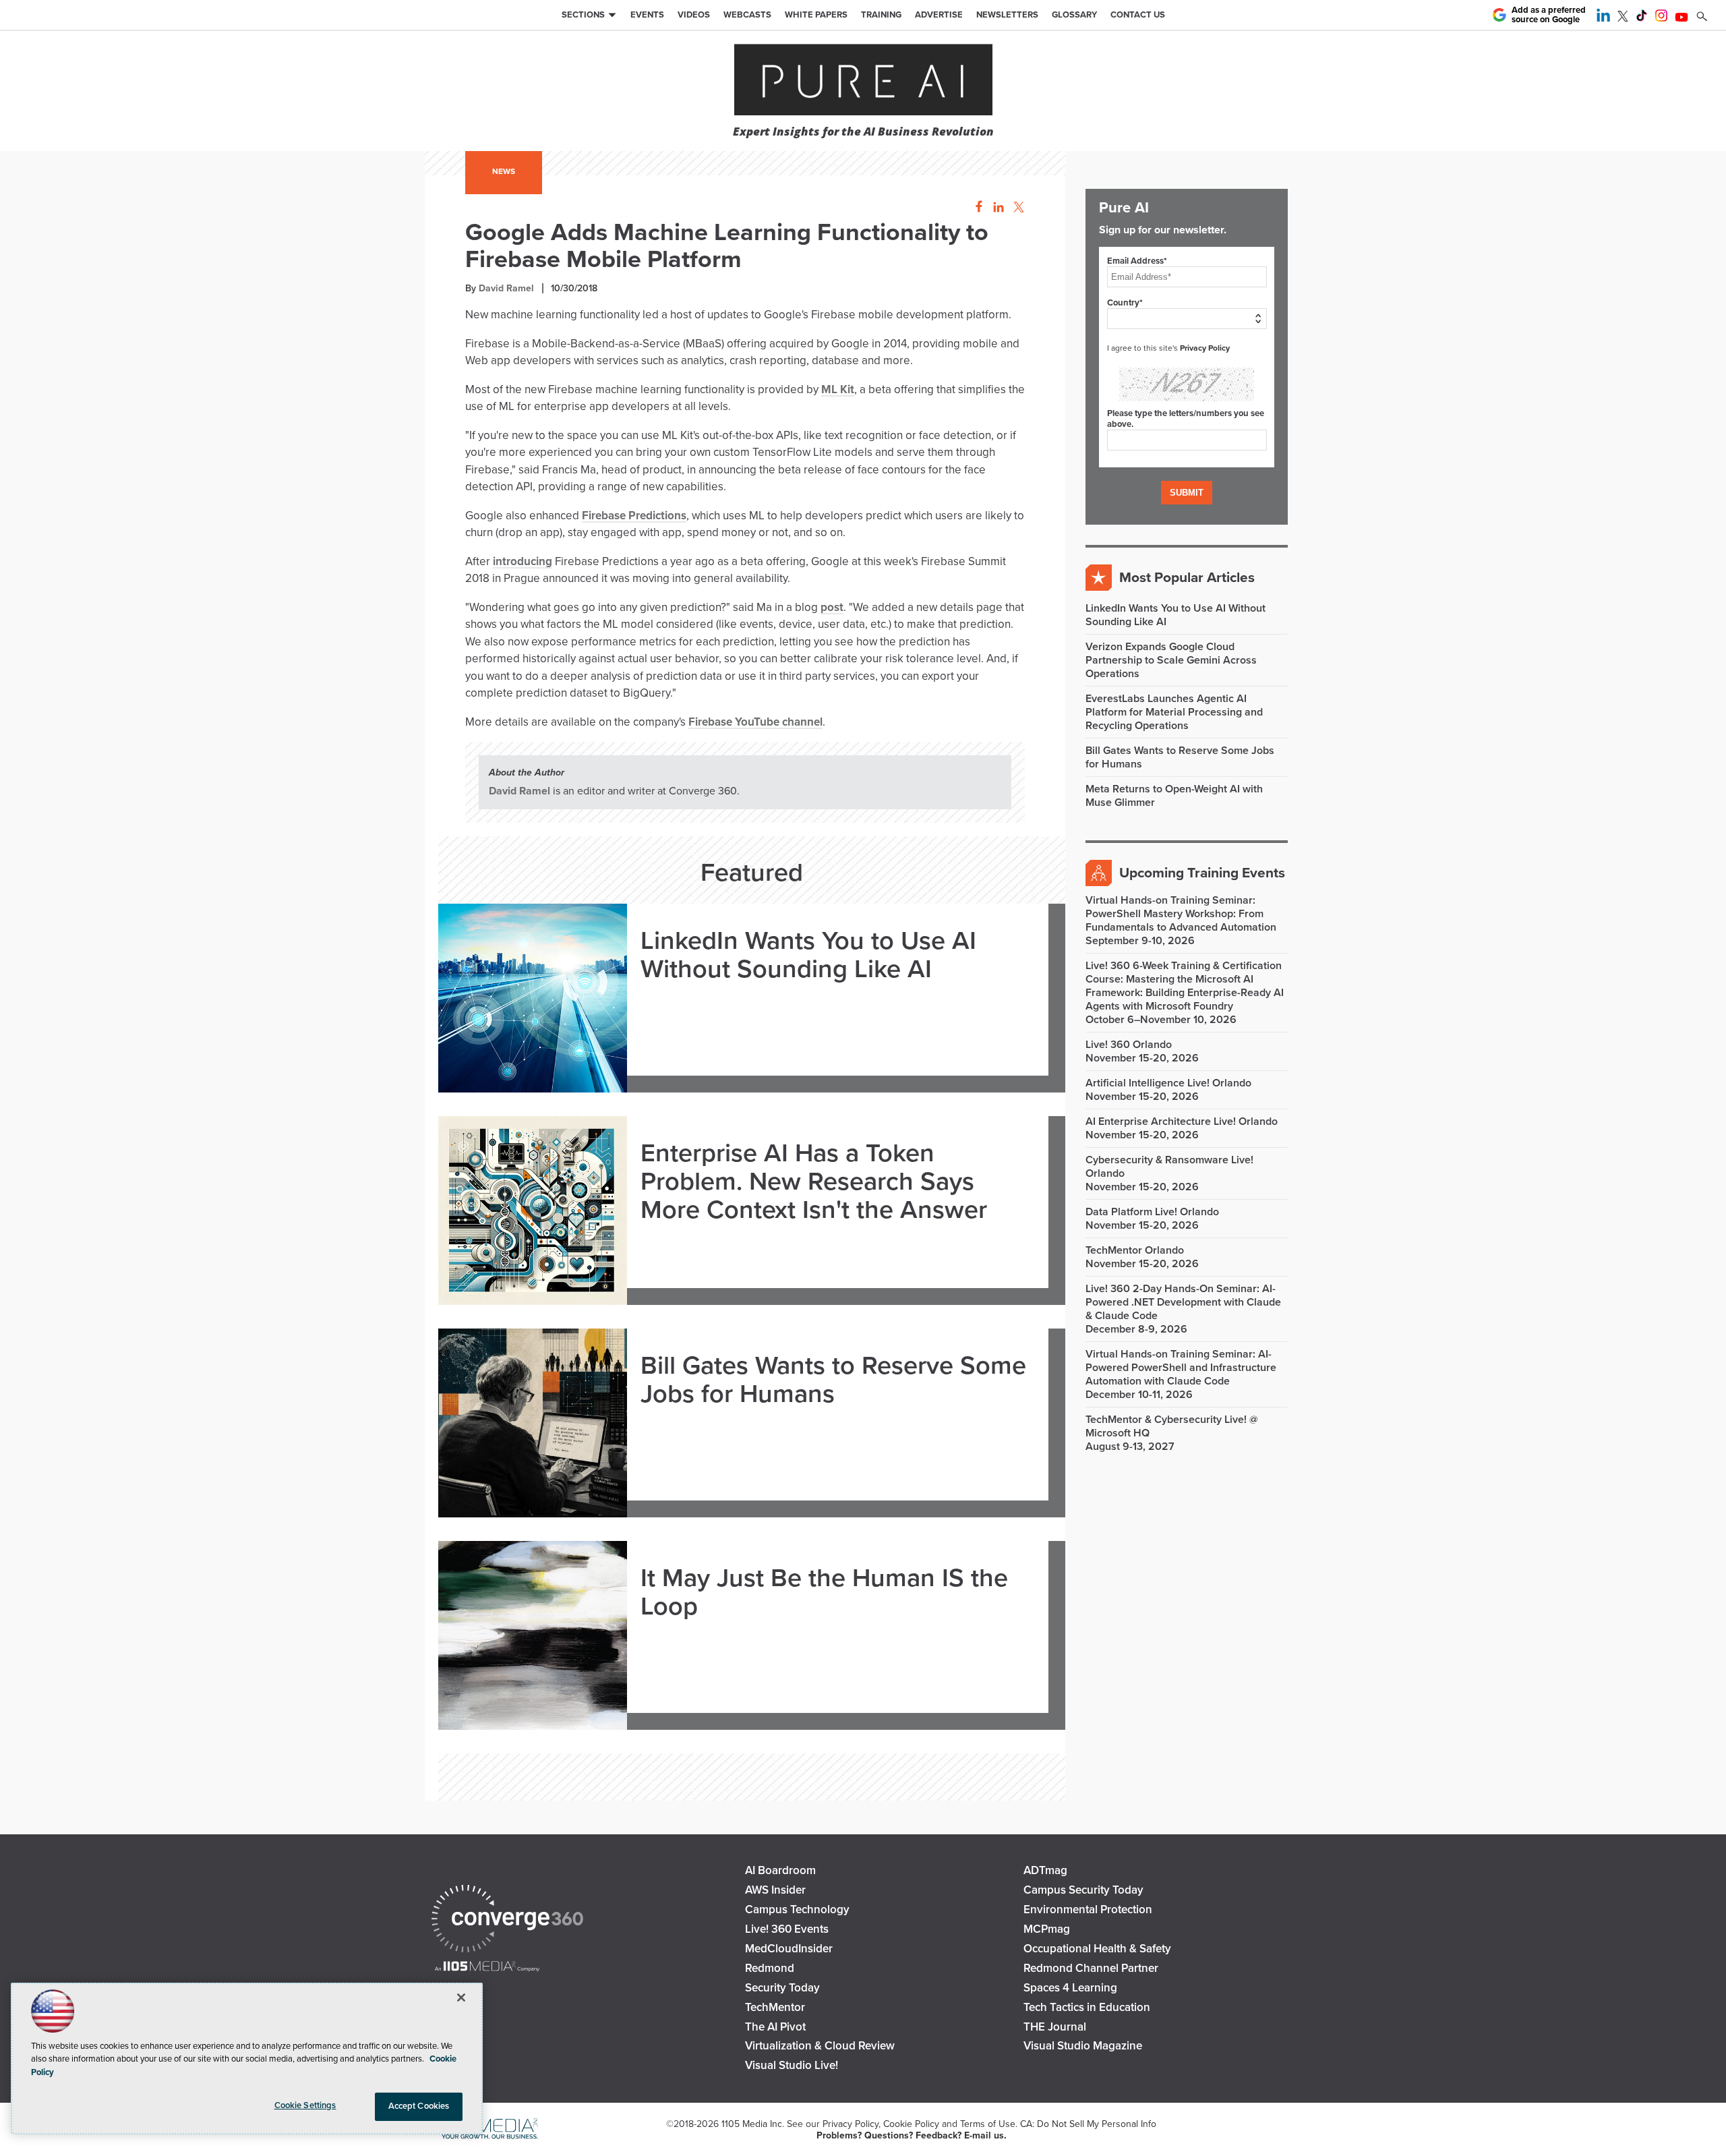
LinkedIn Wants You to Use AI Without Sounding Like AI (808, 956)
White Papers (816, 15)
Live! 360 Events (787, 1929)
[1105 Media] (487, 1968)
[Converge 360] (507, 1920)
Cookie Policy (911, 2124)
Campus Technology (797, 1910)
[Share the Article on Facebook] (975, 207)
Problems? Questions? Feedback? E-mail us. (912, 2135)
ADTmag (1045, 1870)
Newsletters (1007, 15)
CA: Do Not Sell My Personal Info (1088, 2124)
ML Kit (838, 389)
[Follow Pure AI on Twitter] (1623, 18)
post (832, 607)
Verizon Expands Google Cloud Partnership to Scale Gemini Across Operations (1171, 660)
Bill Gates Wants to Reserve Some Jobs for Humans (833, 1380)
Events (647, 15)
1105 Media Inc (752, 2124)
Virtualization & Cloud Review (820, 2046)
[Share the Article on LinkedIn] (996, 207)
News (504, 171)
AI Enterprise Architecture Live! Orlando (1182, 1121)
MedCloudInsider (789, 1949)
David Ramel (506, 288)
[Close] (461, 1998)
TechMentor (775, 2007)
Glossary (1074, 15)
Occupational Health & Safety (1097, 1949)
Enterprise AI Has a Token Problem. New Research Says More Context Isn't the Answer (814, 1182)
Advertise (939, 15)
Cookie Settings (305, 2105)
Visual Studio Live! (792, 2065)
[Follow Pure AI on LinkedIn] (1603, 18)
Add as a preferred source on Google (1549, 15)
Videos (694, 15)
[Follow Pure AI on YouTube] (1682, 18)
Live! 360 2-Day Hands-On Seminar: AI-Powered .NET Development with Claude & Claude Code (1183, 1302)
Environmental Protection (1088, 1910)
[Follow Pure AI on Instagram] (1661, 18)
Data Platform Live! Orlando (1152, 1212)
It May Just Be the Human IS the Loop (824, 1593)
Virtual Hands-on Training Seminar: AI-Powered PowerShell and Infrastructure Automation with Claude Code (1181, 1368)
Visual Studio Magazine (1083, 2046)
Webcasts (747, 15)
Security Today (782, 1988)
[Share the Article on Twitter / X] (1017, 207)
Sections (583, 15)
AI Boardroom (780, 1870)
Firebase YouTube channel (755, 722)
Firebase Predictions (634, 516)
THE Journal (1055, 2027)
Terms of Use (988, 2124)
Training (881, 15)
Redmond (770, 1968)
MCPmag (1047, 1929)
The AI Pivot (775, 2027)
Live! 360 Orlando (1129, 1045)
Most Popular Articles (1187, 578)
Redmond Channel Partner (1091, 1968)
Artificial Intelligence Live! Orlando (1168, 1083)
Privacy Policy (1205, 348)
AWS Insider (775, 1890)
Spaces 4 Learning (1070, 1988)
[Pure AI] (863, 81)
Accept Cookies (419, 2106)
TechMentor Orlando (1135, 1250)
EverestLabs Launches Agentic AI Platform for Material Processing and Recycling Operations (1174, 712)
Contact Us (1138, 15)
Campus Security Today (1083, 1890)
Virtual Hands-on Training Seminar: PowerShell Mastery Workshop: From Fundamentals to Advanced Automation (1181, 914)
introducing (523, 561)
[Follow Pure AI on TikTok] (1642, 18)
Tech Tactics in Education (1087, 2007)
